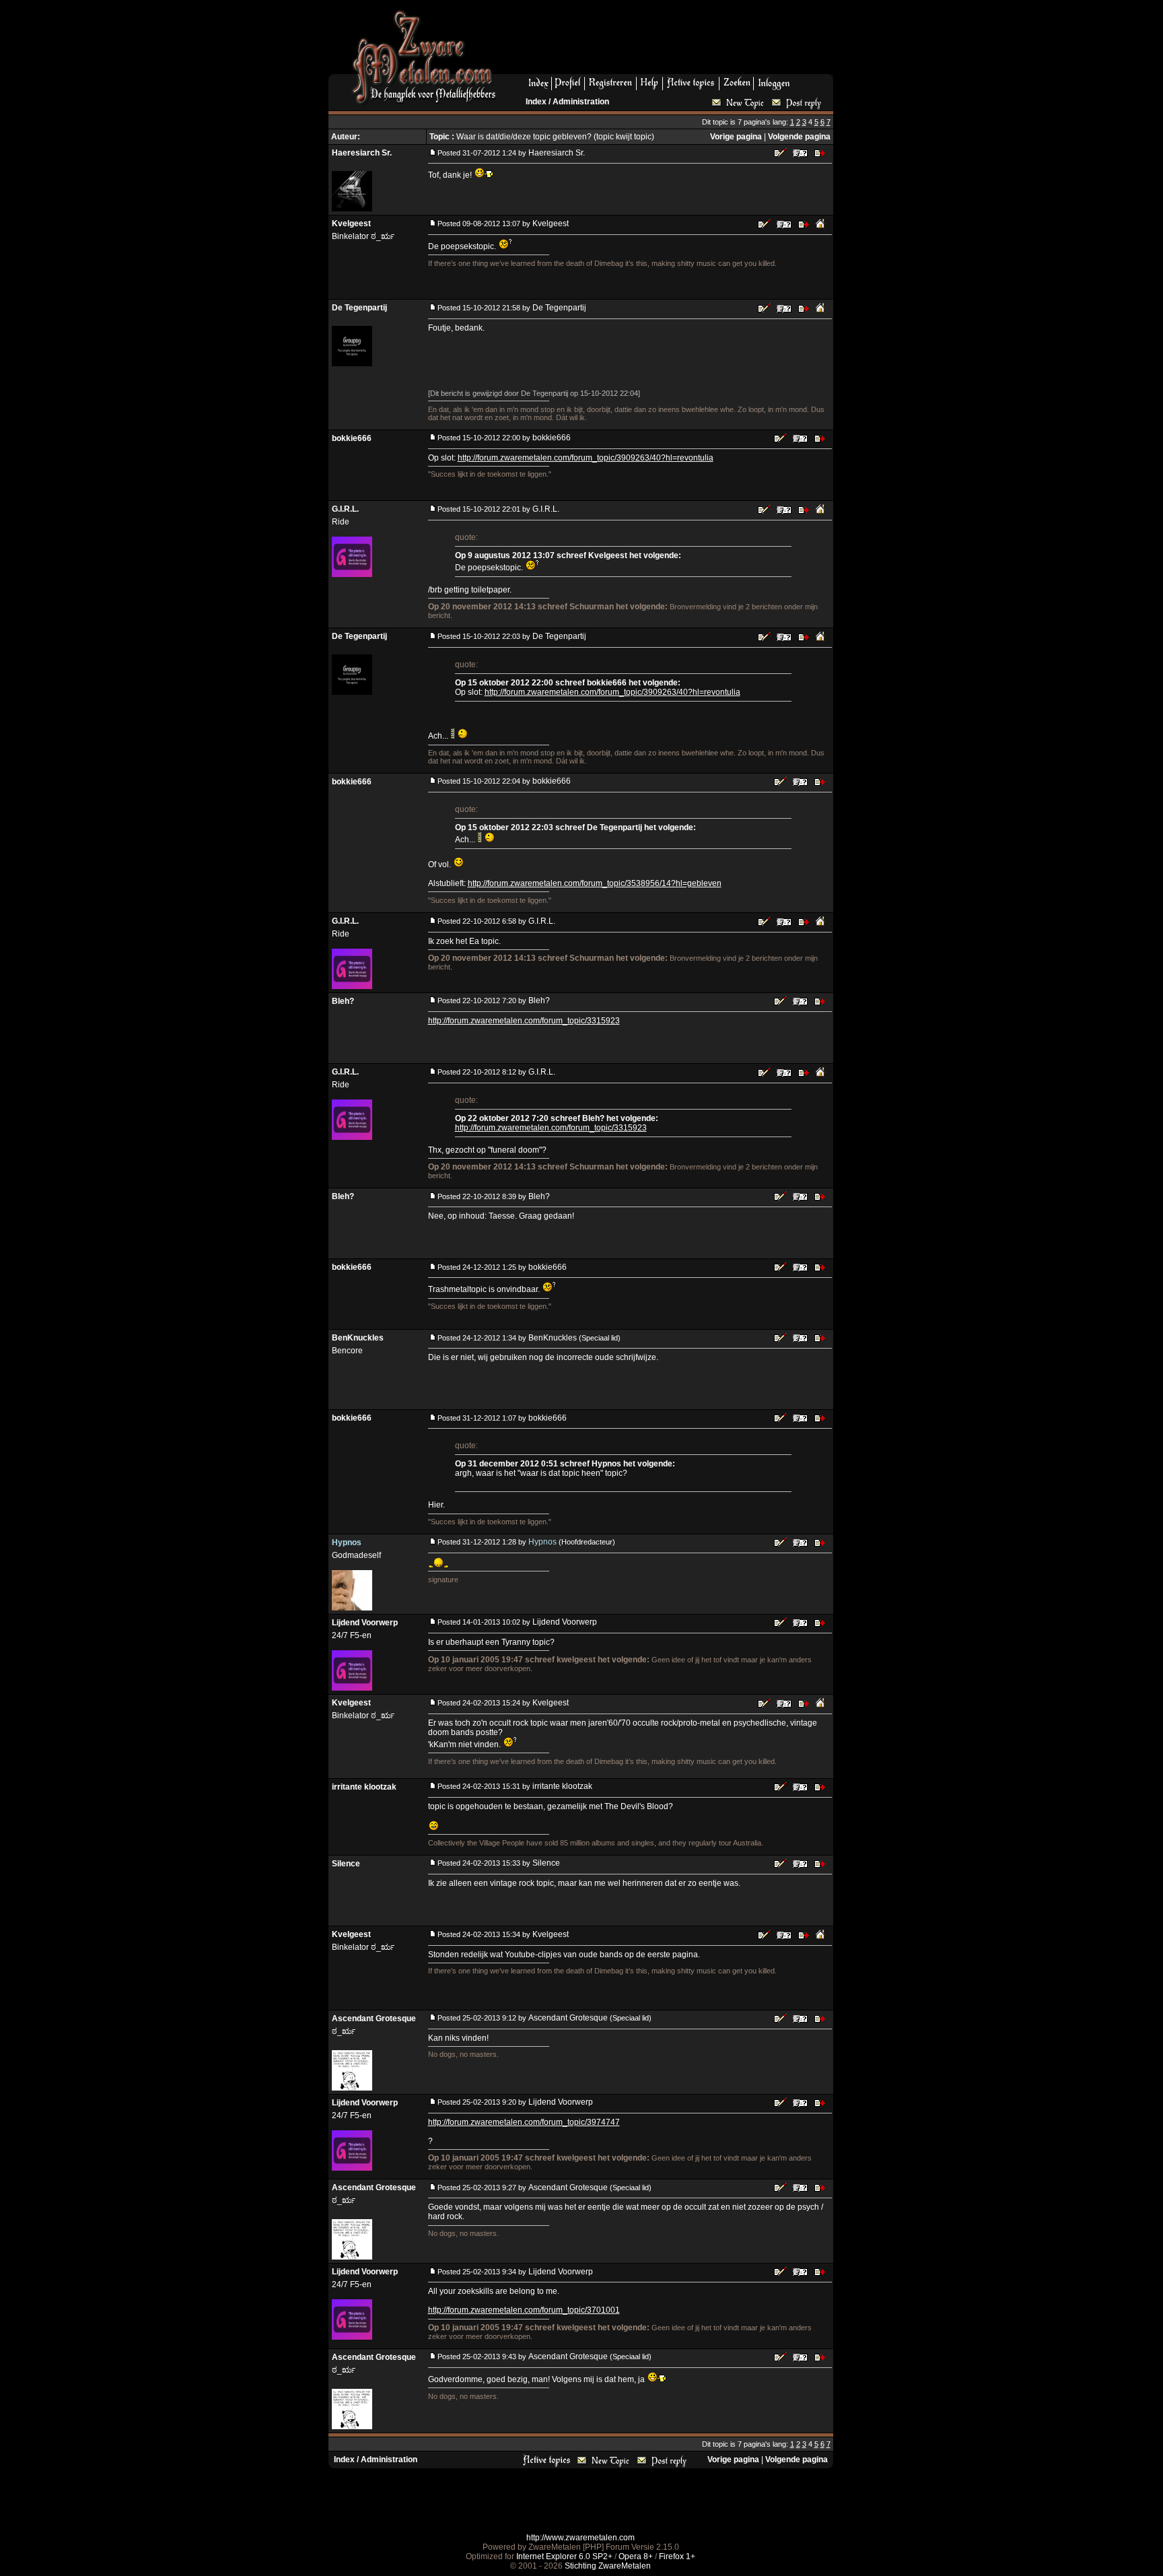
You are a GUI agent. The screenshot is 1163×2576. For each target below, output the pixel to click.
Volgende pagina (799, 137)
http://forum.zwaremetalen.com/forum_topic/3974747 (524, 2122)
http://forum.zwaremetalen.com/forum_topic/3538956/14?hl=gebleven (595, 883)
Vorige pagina (736, 137)
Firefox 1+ (677, 2556)
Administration (581, 102)
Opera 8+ (636, 2556)
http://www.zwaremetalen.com (580, 2538)
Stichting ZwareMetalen (608, 2566)
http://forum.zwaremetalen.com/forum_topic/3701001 (524, 2310)
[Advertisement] (670, 41)
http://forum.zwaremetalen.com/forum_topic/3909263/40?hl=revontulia (586, 458)
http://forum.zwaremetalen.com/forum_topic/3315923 (524, 1021)
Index (536, 102)
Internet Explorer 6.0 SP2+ (564, 2556)
